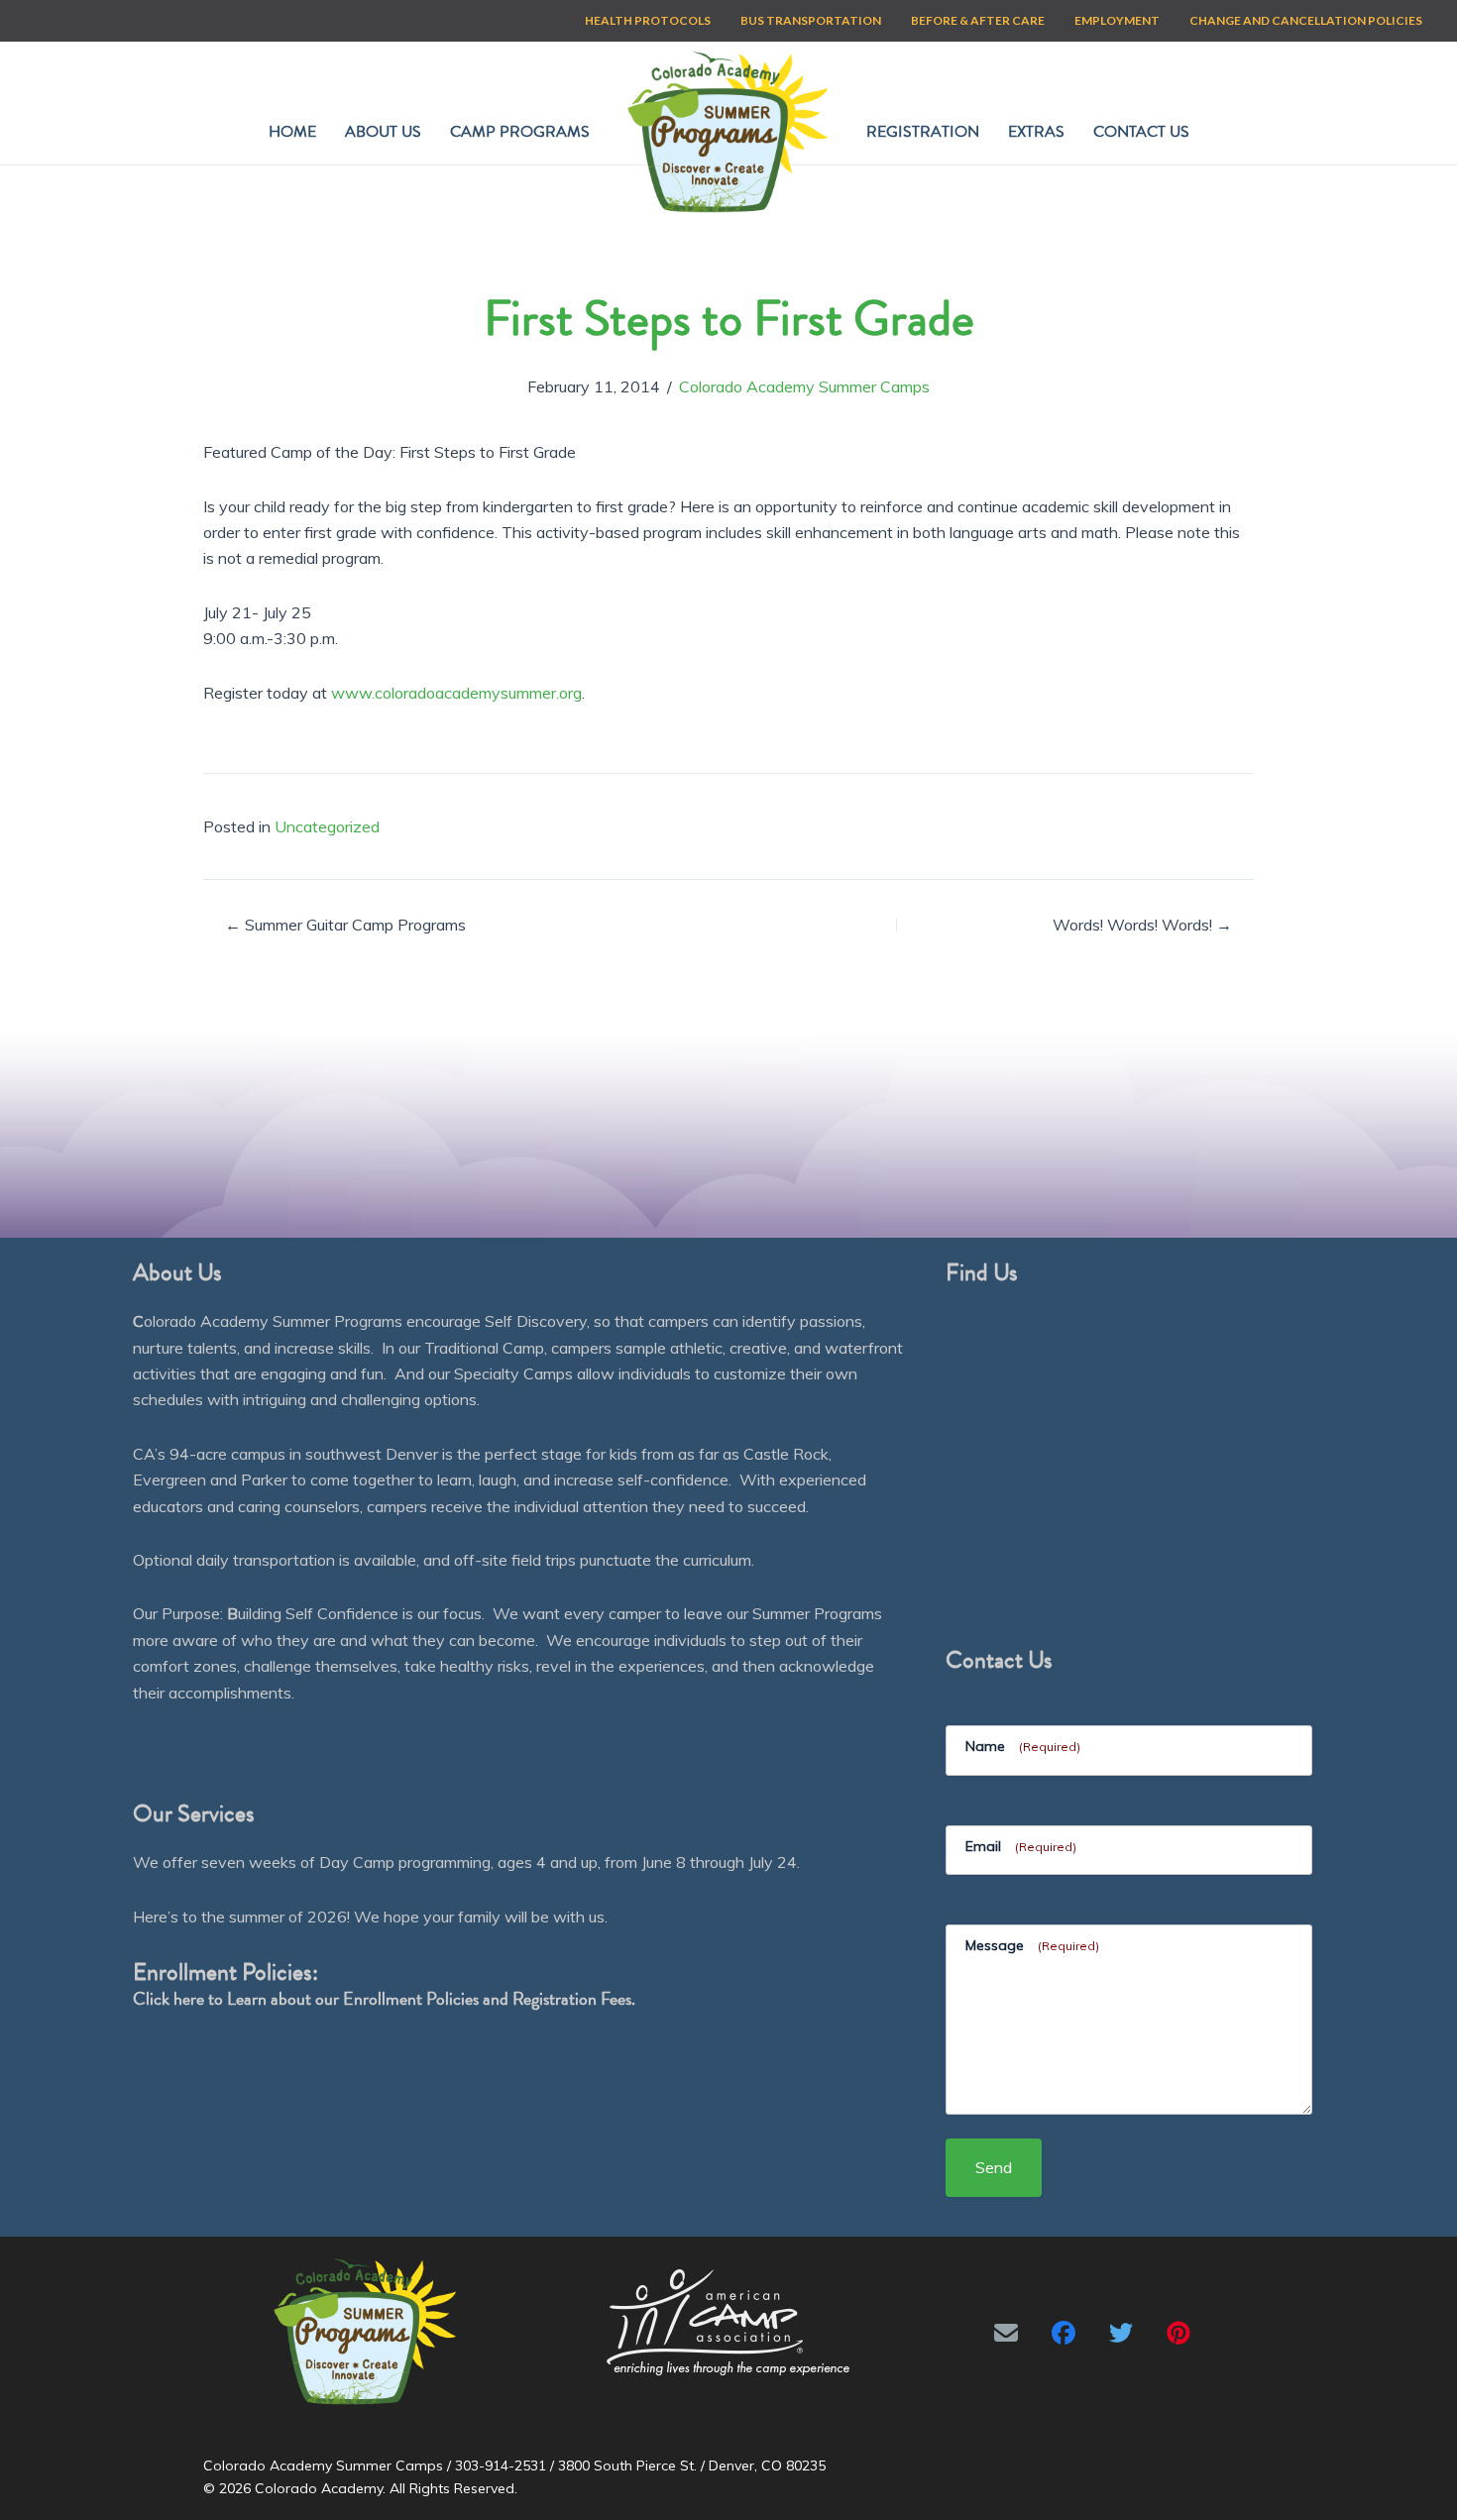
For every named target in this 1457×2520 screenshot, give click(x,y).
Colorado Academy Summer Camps (804, 386)
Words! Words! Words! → (1142, 925)
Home (292, 132)
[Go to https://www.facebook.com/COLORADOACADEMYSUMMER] (1064, 2333)
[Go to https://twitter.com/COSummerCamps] (1121, 2333)
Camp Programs (520, 132)
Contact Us (1141, 132)
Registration (923, 132)
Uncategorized (327, 826)
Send (994, 2167)
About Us (383, 132)
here (189, 1998)
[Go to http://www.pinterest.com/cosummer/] (1178, 2333)
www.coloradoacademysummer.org (456, 693)
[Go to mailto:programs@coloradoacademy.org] (1006, 2333)
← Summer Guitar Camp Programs (345, 925)
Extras (1036, 132)
